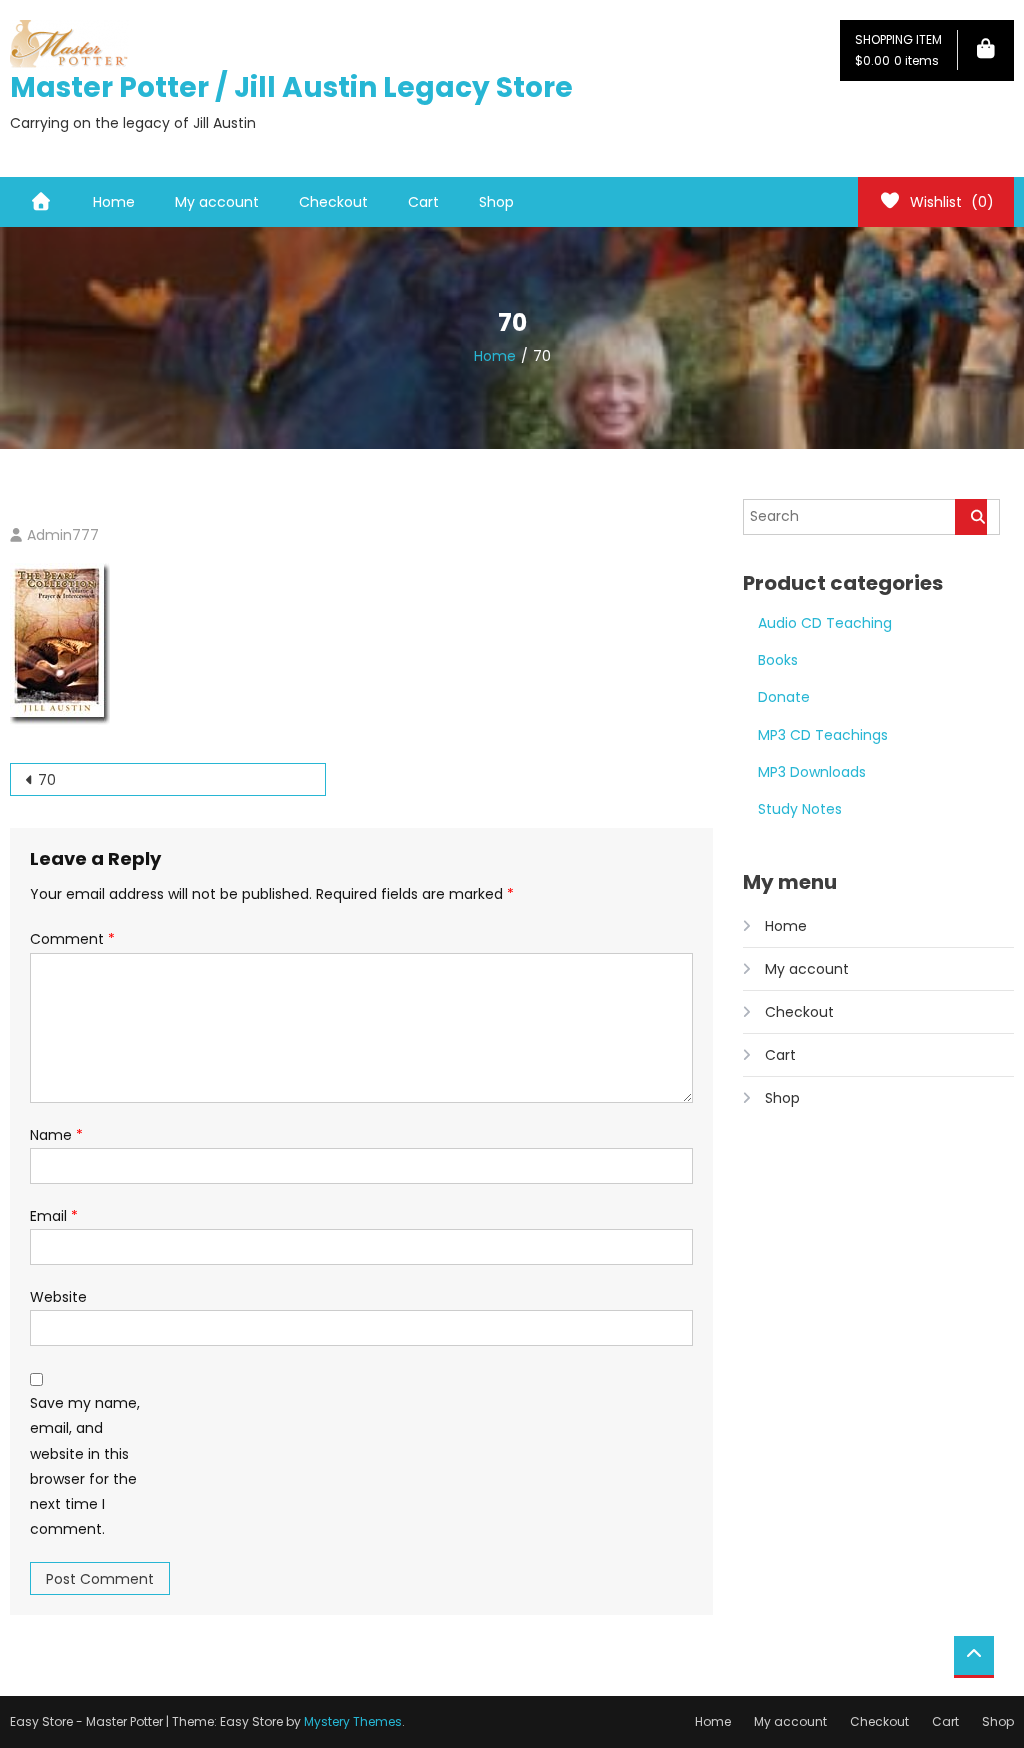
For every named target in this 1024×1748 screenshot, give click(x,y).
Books (778, 660)
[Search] (971, 517)
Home (114, 202)
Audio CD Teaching (825, 623)
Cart (423, 202)
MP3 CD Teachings (823, 735)
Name (56, 1135)
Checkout (333, 202)
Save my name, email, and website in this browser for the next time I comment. (85, 1466)
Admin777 (63, 535)
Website (58, 1297)
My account (217, 202)
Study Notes (800, 809)
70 (47, 780)
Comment (72, 939)
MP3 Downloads (812, 772)
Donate (784, 697)
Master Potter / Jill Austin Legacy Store (291, 87)
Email (54, 1216)
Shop (496, 202)
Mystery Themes (353, 1721)
